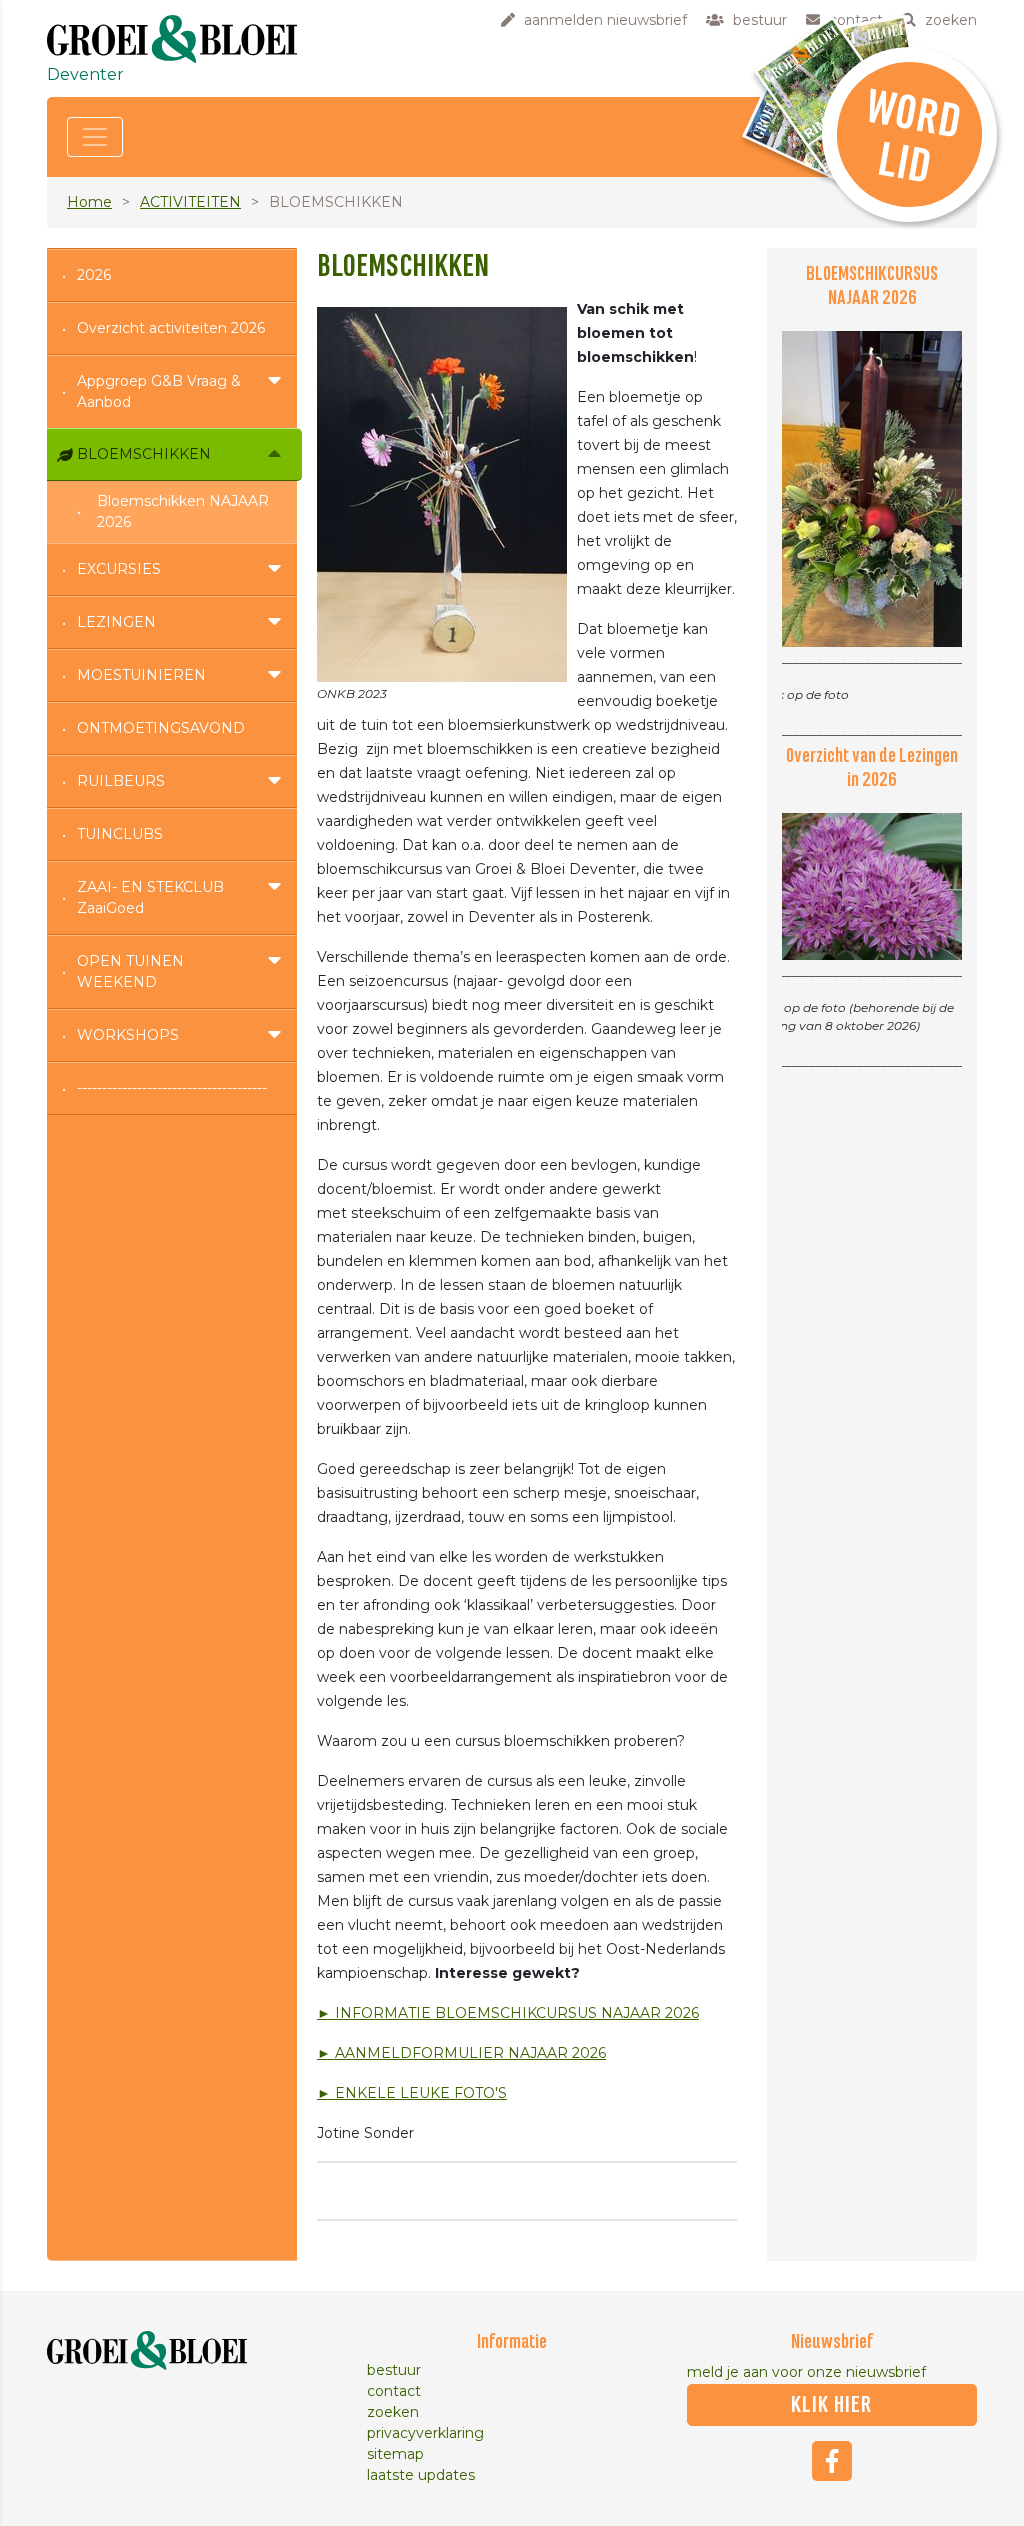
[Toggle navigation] (95, 137)
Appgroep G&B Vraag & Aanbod (159, 391)
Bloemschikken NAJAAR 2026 (183, 511)
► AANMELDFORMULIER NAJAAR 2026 (461, 2053)
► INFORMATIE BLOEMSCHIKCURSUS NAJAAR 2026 (508, 2013)
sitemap (395, 2454)
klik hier (831, 2405)
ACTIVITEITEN (190, 202)
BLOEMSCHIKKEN (144, 454)
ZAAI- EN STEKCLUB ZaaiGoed (150, 897)
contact (394, 2391)
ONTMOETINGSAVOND (161, 728)
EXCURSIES (119, 569)
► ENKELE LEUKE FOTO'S (412, 2093)
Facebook (832, 2461)
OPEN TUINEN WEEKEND (130, 971)
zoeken (393, 2412)
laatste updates (421, 2475)
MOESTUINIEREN (141, 675)
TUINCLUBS (120, 834)
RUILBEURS (121, 781)
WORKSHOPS (128, 1035)
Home (89, 202)
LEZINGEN (116, 622)
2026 (94, 275)
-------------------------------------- (172, 1088)
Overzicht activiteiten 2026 (171, 328)
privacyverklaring (425, 2433)
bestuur (394, 2370)
